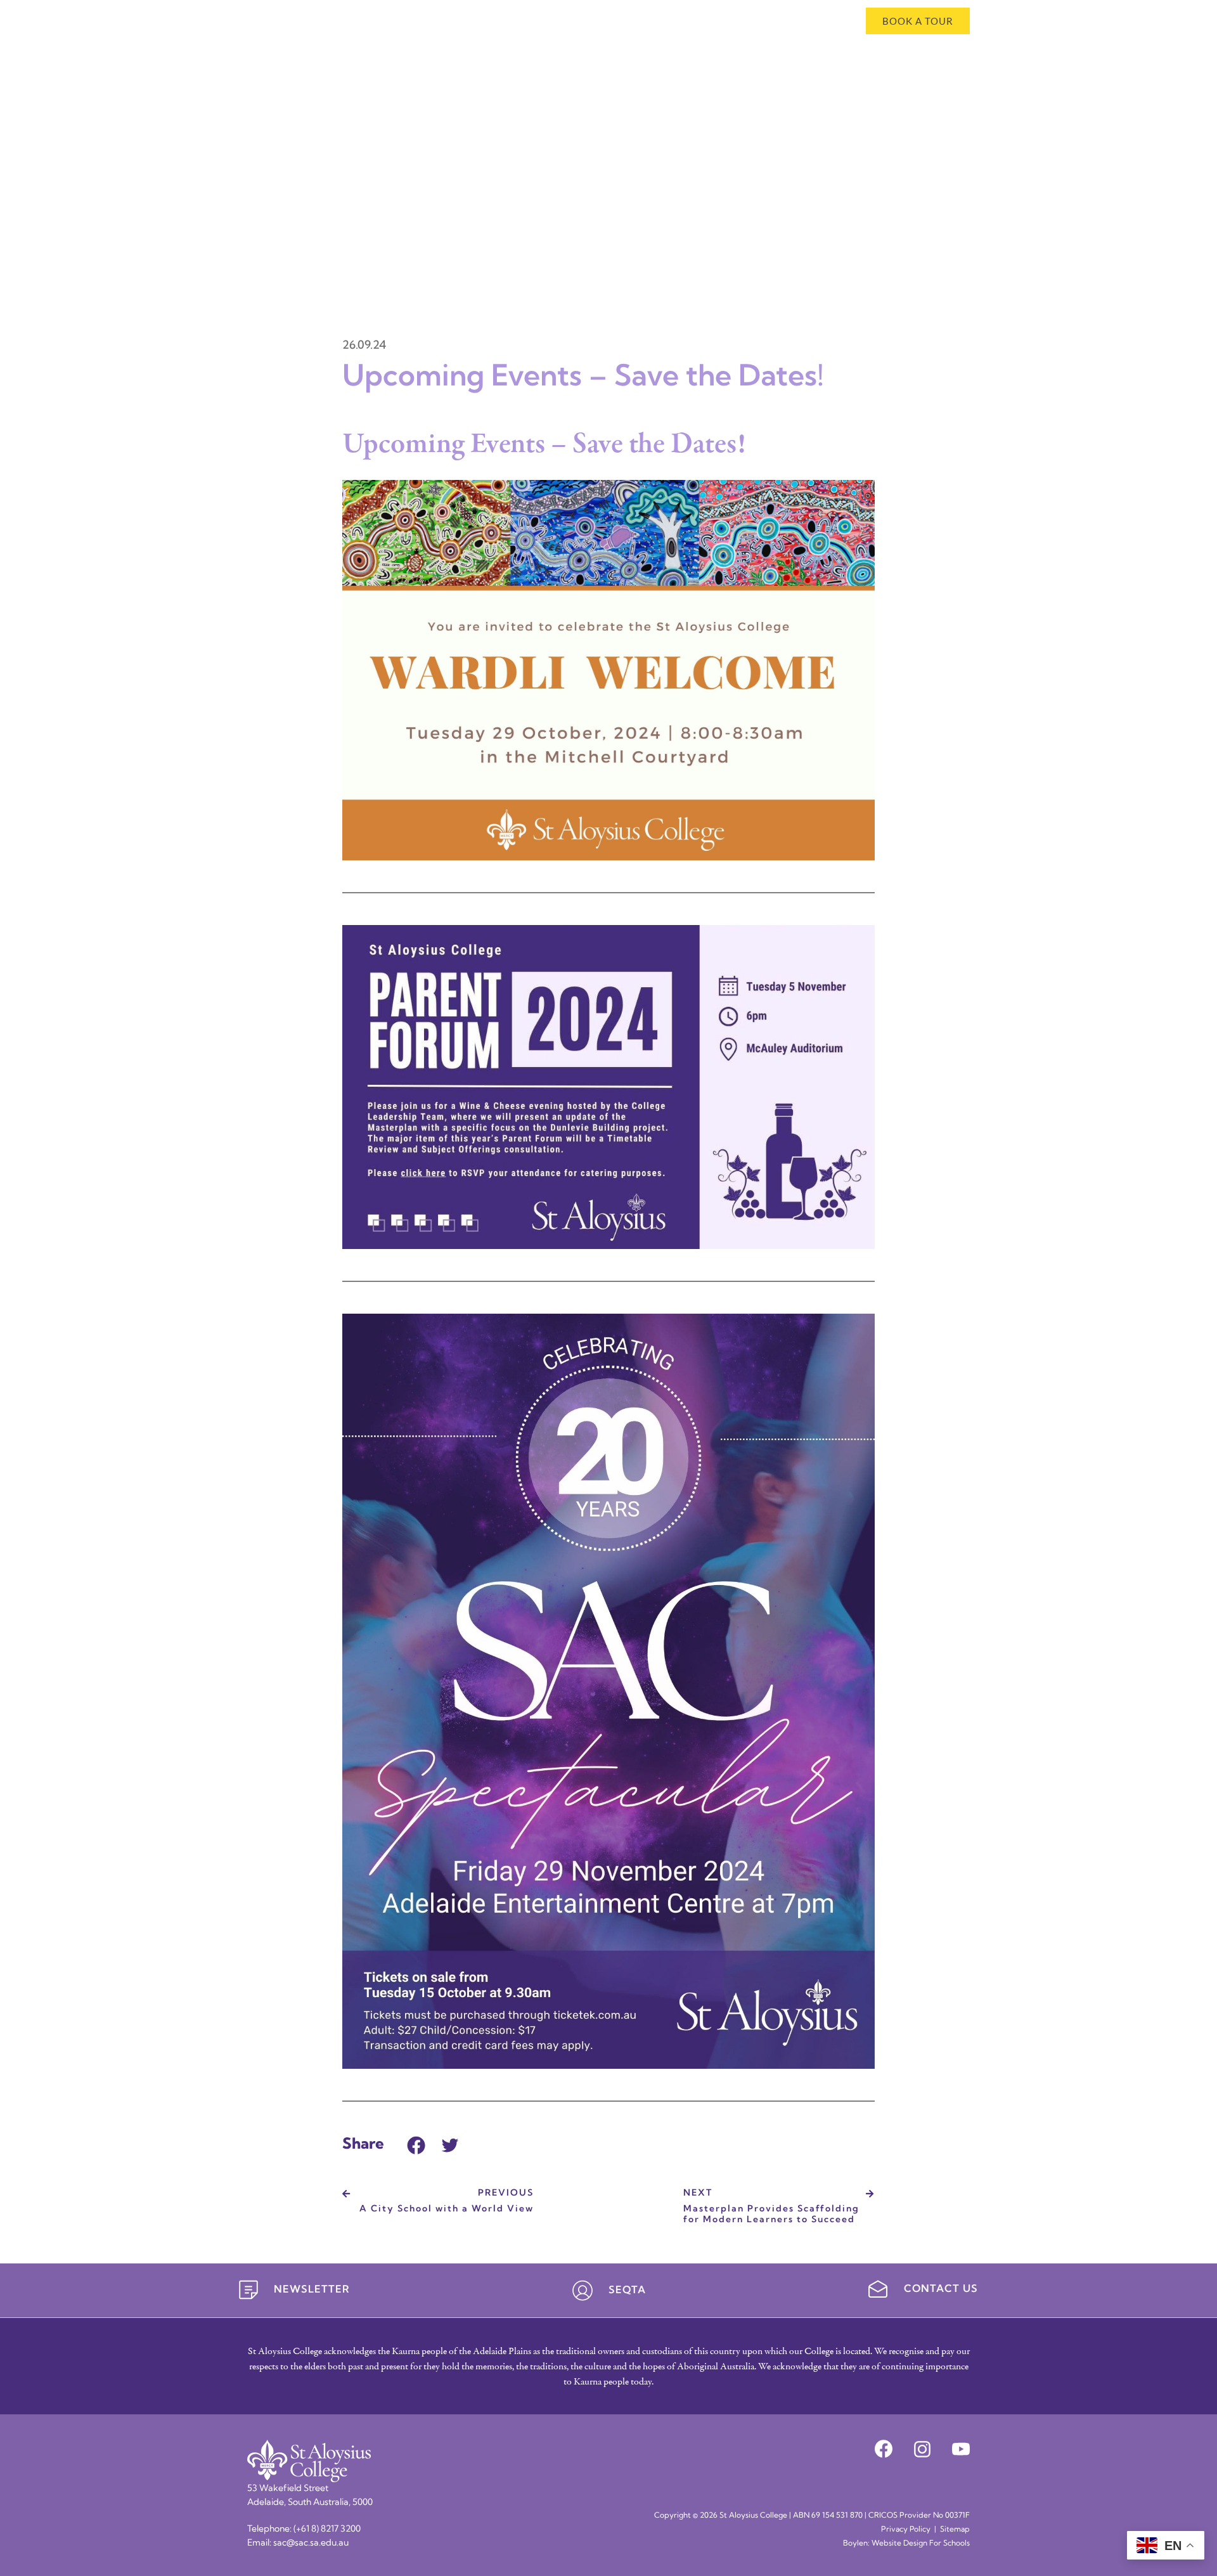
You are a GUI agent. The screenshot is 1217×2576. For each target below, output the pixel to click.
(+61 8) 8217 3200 (327, 2529)
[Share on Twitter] (450, 2143)
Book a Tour (918, 21)
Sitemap (955, 2530)
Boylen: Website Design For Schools (906, 2544)
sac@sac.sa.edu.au (311, 2543)
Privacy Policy (906, 2530)
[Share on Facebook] (416, 2143)
